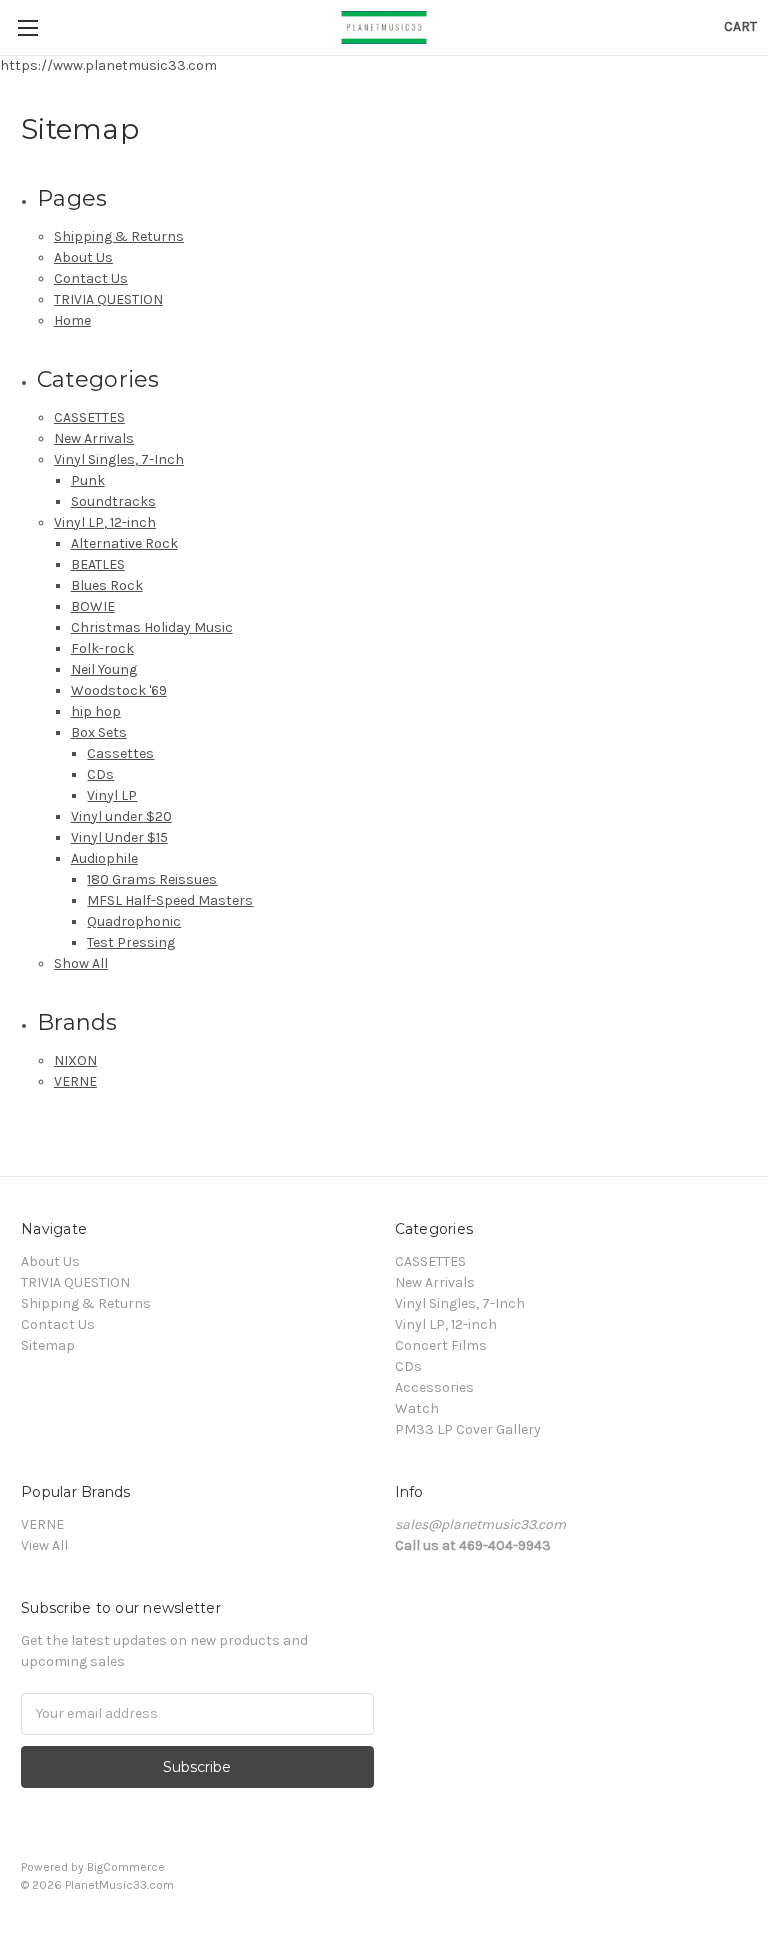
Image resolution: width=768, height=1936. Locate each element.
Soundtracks (113, 501)
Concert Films (441, 1345)
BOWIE (93, 606)
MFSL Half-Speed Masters (170, 900)
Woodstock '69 (119, 690)
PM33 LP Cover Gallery (468, 1429)
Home (72, 320)
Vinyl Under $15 (119, 837)
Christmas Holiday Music (152, 627)
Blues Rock (107, 585)
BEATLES (98, 564)
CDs (100, 774)
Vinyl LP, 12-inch (105, 522)
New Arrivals (94, 438)
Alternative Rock (124, 543)
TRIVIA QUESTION (108, 299)
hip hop (96, 711)
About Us (83, 257)
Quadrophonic (134, 921)
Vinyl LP (112, 795)
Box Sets (99, 732)
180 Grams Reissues (152, 879)
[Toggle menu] (27, 27)
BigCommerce (126, 1867)
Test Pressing (131, 942)
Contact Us (91, 278)
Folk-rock (102, 648)
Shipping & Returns (119, 236)
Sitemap (48, 1345)
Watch (417, 1408)
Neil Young (104, 669)
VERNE (75, 1081)
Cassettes (120, 753)
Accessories (434, 1387)
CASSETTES (89, 417)
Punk (88, 480)
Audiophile (104, 858)
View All (44, 1545)
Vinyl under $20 (121, 816)
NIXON (75, 1060)
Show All (81, 963)
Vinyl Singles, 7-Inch (119, 459)
